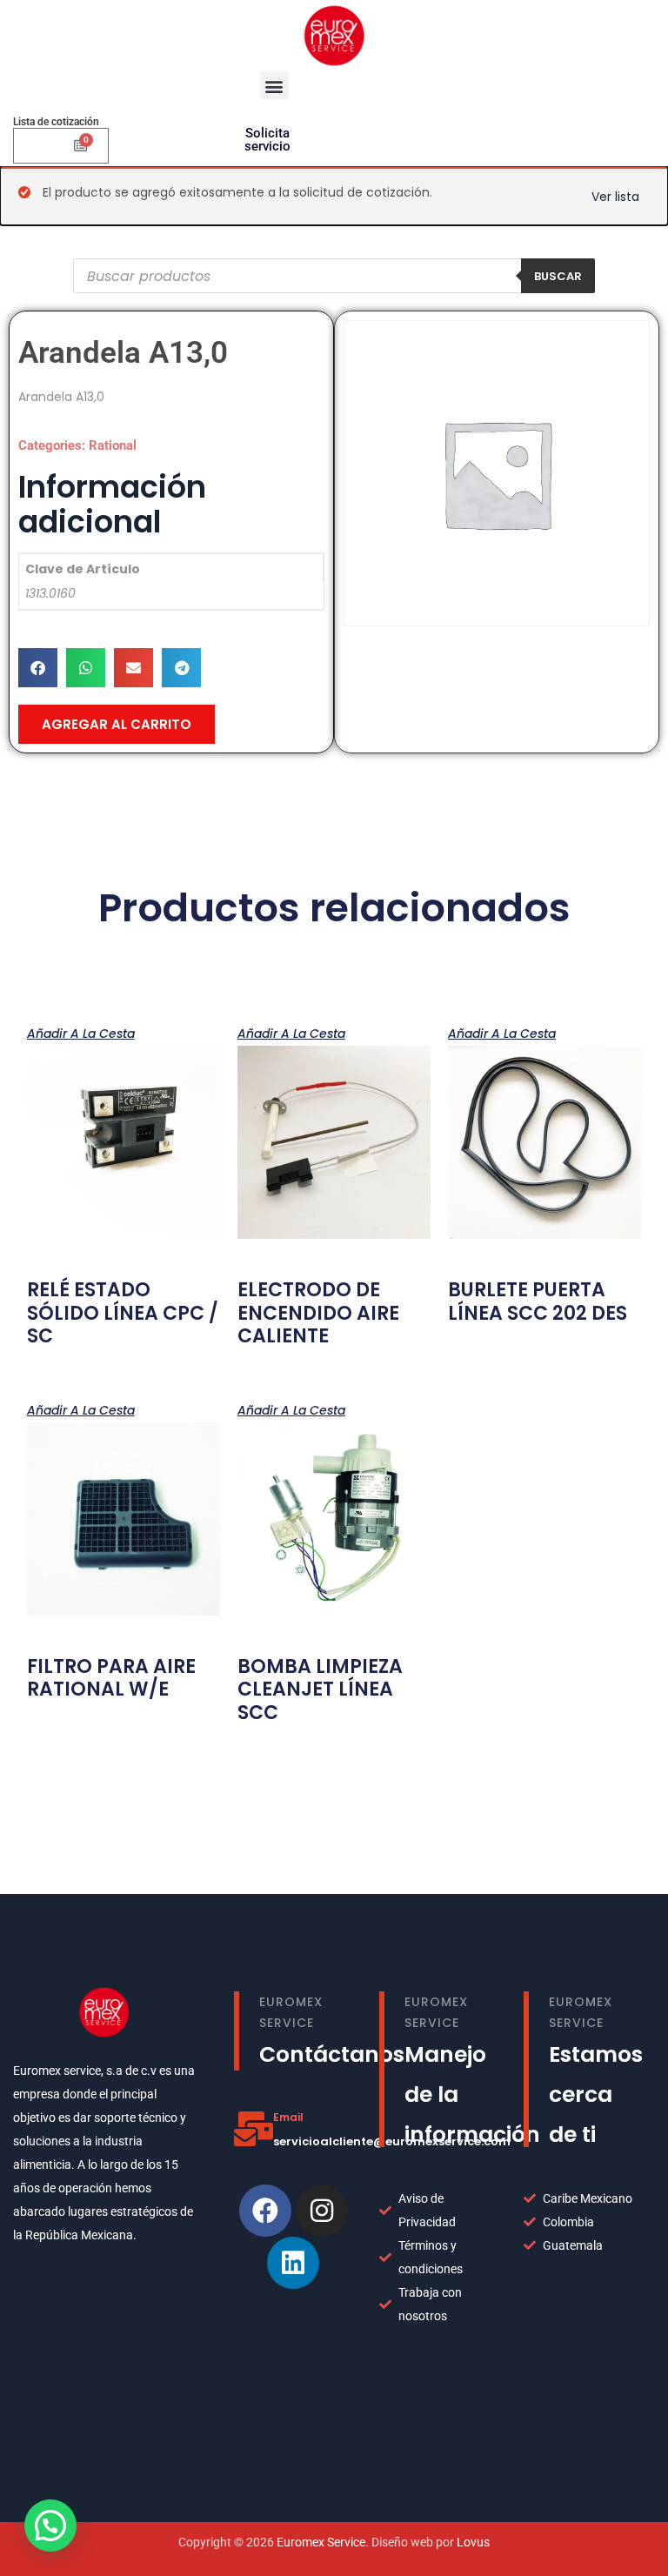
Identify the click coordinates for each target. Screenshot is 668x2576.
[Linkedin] (293, 2263)
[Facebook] (265, 2211)
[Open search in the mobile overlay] (334, 276)
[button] (274, 86)
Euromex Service (321, 2542)
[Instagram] (322, 2211)
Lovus (473, 2542)
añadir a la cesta (81, 1032)
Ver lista (615, 197)
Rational (113, 445)
